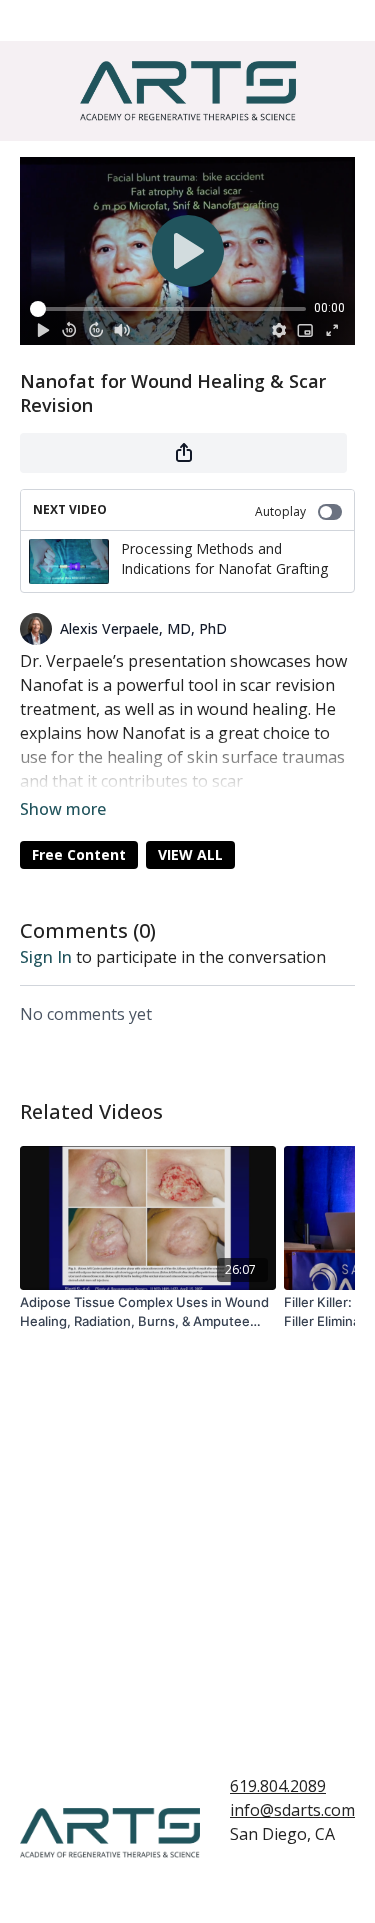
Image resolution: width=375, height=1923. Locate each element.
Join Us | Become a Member (162, 20)
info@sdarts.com (292, 1810)
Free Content (79, 854)
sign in (46, 957)
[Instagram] (287, 1878)
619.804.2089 (278, 1786)
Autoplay (280, 511)
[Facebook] (242, 1878)
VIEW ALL (190, 854)
